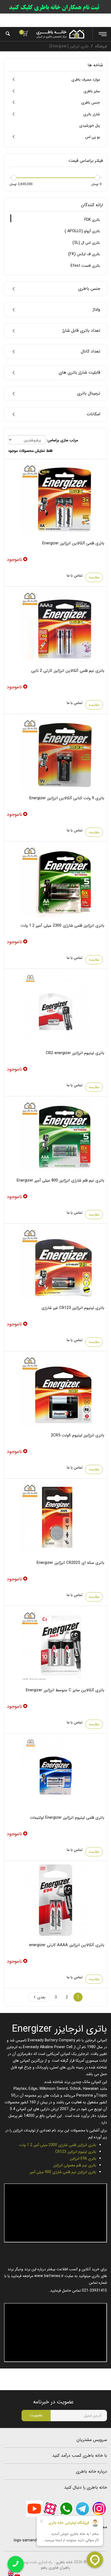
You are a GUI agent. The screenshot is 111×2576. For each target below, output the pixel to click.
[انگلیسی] (11, 2573)
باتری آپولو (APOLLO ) (82, 231)
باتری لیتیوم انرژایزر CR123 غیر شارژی (73, 1308)
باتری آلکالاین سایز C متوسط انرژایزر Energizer (65, 1690)
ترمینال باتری (89, 393)
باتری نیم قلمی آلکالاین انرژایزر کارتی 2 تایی (68, 671)
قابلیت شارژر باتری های (79, 373)
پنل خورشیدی (90, 126)
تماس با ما (75, 575)
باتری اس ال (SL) (86, 243)
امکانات (93, 414)
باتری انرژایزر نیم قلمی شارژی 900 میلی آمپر (63, 2172)
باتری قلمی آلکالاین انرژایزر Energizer (73, 543)
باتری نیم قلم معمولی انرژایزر (75, 2165)
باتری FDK (92, 220)
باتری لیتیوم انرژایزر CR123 (76, 2152)
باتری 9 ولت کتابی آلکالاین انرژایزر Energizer (67, 798)
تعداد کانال (91, 351)
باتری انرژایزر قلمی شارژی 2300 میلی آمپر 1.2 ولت (63, 926)
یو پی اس (93, 137)
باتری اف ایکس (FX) (84, 254)
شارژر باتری (92, 114)
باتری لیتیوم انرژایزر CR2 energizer (75, 1053)
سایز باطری (92, 91)
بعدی (41, 1997)
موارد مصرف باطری (86, 80)
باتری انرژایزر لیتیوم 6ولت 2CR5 (78, 1435)
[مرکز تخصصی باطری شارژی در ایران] (60, 34)
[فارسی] (17, 2573)
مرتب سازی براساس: (62, 440)
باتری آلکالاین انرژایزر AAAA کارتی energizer (67, 1945)
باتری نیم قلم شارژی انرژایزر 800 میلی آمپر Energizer (60, 1180)
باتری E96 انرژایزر (83, 2159)
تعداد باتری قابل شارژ (81, 331)
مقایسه (94, 577)
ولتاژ (96, 310)
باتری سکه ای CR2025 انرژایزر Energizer (70, 1563)
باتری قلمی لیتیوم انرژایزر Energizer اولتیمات (67, 1818)
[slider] (97, 178)
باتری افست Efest (85, 266)
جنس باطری (91, 103)
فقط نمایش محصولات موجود (30, 451)
